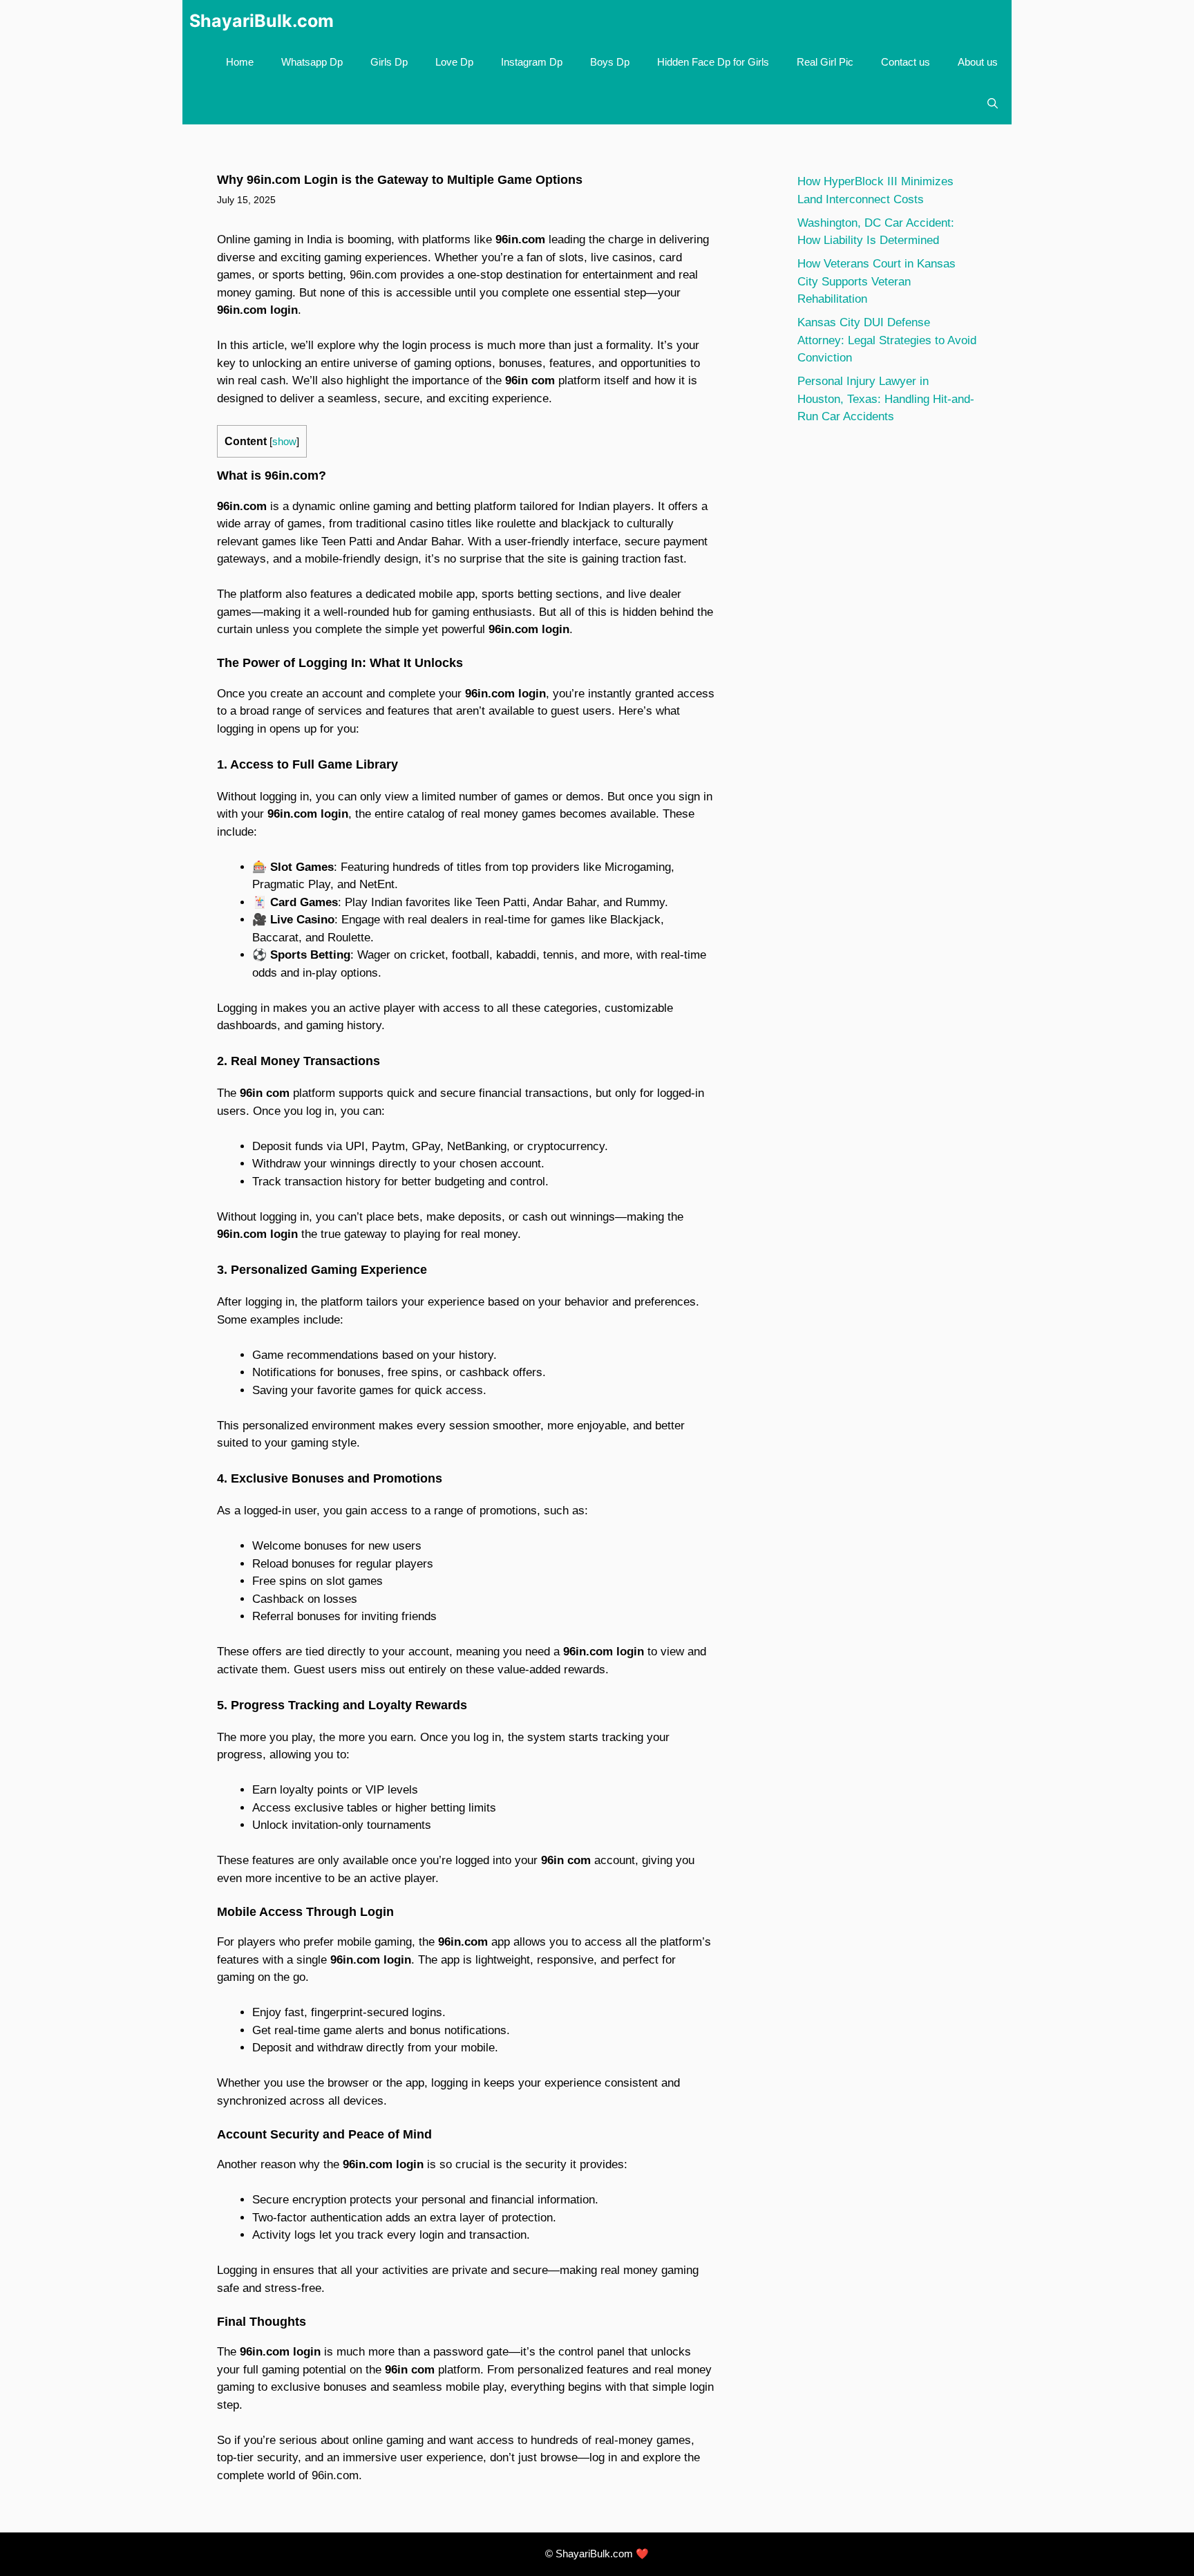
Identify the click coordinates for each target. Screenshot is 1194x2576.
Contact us (906, 62)
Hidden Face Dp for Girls (713, 62)
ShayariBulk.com (262, 21)
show (284, 442)
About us (978, 62)
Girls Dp (389, 62)
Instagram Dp (532, 62)
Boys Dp (610, 62)
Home (240, 62)
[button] (993, 104)
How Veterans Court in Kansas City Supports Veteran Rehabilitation (876, 281)
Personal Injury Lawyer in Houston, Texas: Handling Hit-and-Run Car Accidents (886, 399)
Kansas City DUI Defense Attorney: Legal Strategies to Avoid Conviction (887, 340)
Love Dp (454, 62)
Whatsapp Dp (312, 62)
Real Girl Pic (825, 62)
